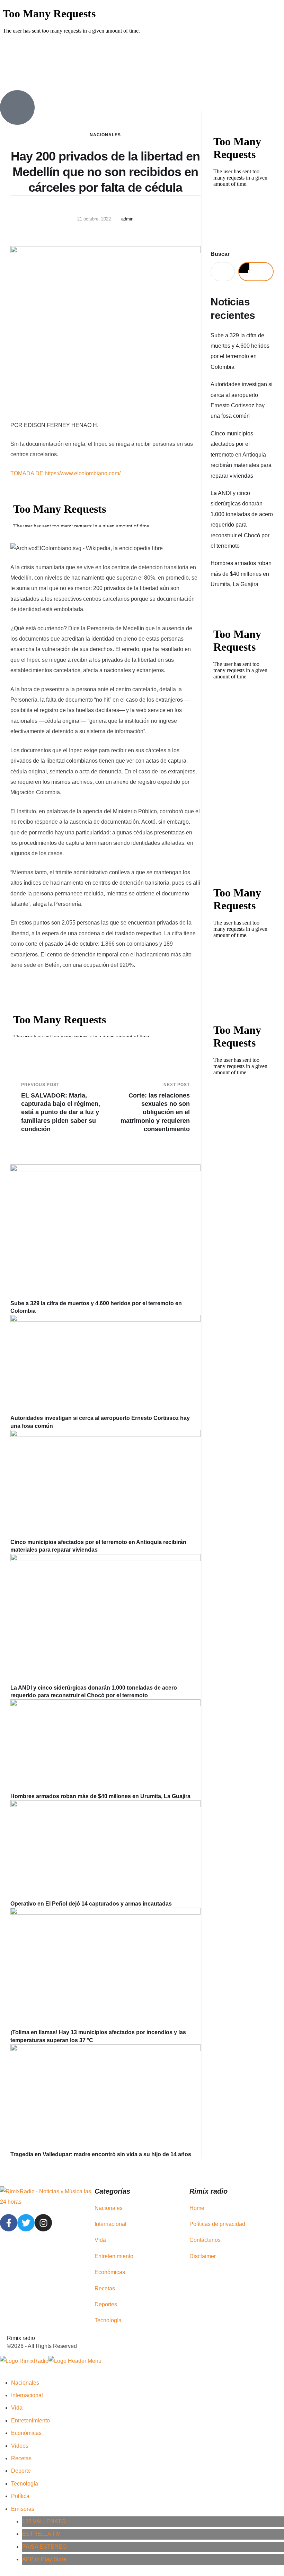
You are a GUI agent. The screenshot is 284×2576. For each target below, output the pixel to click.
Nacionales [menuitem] (25, 2383)
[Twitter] (26, 2223)
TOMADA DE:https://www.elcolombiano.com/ (65, 473)
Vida (100, 2240)
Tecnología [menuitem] (25, 2484)
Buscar (220, 254)
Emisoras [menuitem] (23, 2509)
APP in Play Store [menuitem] (44, 2559)
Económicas (110, 2272)
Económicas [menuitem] (26, 2433)
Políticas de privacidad (217, 2224)
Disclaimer (203, 2256)
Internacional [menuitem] (27, 2395)
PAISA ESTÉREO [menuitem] (44, 2547)
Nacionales (105, 135)
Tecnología (108, 2320)
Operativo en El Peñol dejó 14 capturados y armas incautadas (91, 1904)
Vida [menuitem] (17, 2408)
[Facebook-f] (9, 2223)
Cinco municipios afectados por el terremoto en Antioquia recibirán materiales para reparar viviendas (241, 455)
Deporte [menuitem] (21, 2471)
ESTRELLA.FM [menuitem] (41, 2534)
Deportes (106, 2304)
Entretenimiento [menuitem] (30, 2421)
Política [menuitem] (20, 2496)
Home (197, 2208)
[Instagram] (43, 2223)
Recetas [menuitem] (21, 2458)
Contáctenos (205, 2240)
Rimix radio (21, 2338)
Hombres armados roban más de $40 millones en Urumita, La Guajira (100, 1796)
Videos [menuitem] (20, 2446)
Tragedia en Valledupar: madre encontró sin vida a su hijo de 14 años (101, 2154)
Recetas (105, 2288)
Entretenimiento (114, 2256)
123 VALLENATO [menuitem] (44, 2521)
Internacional (110, 2224)
